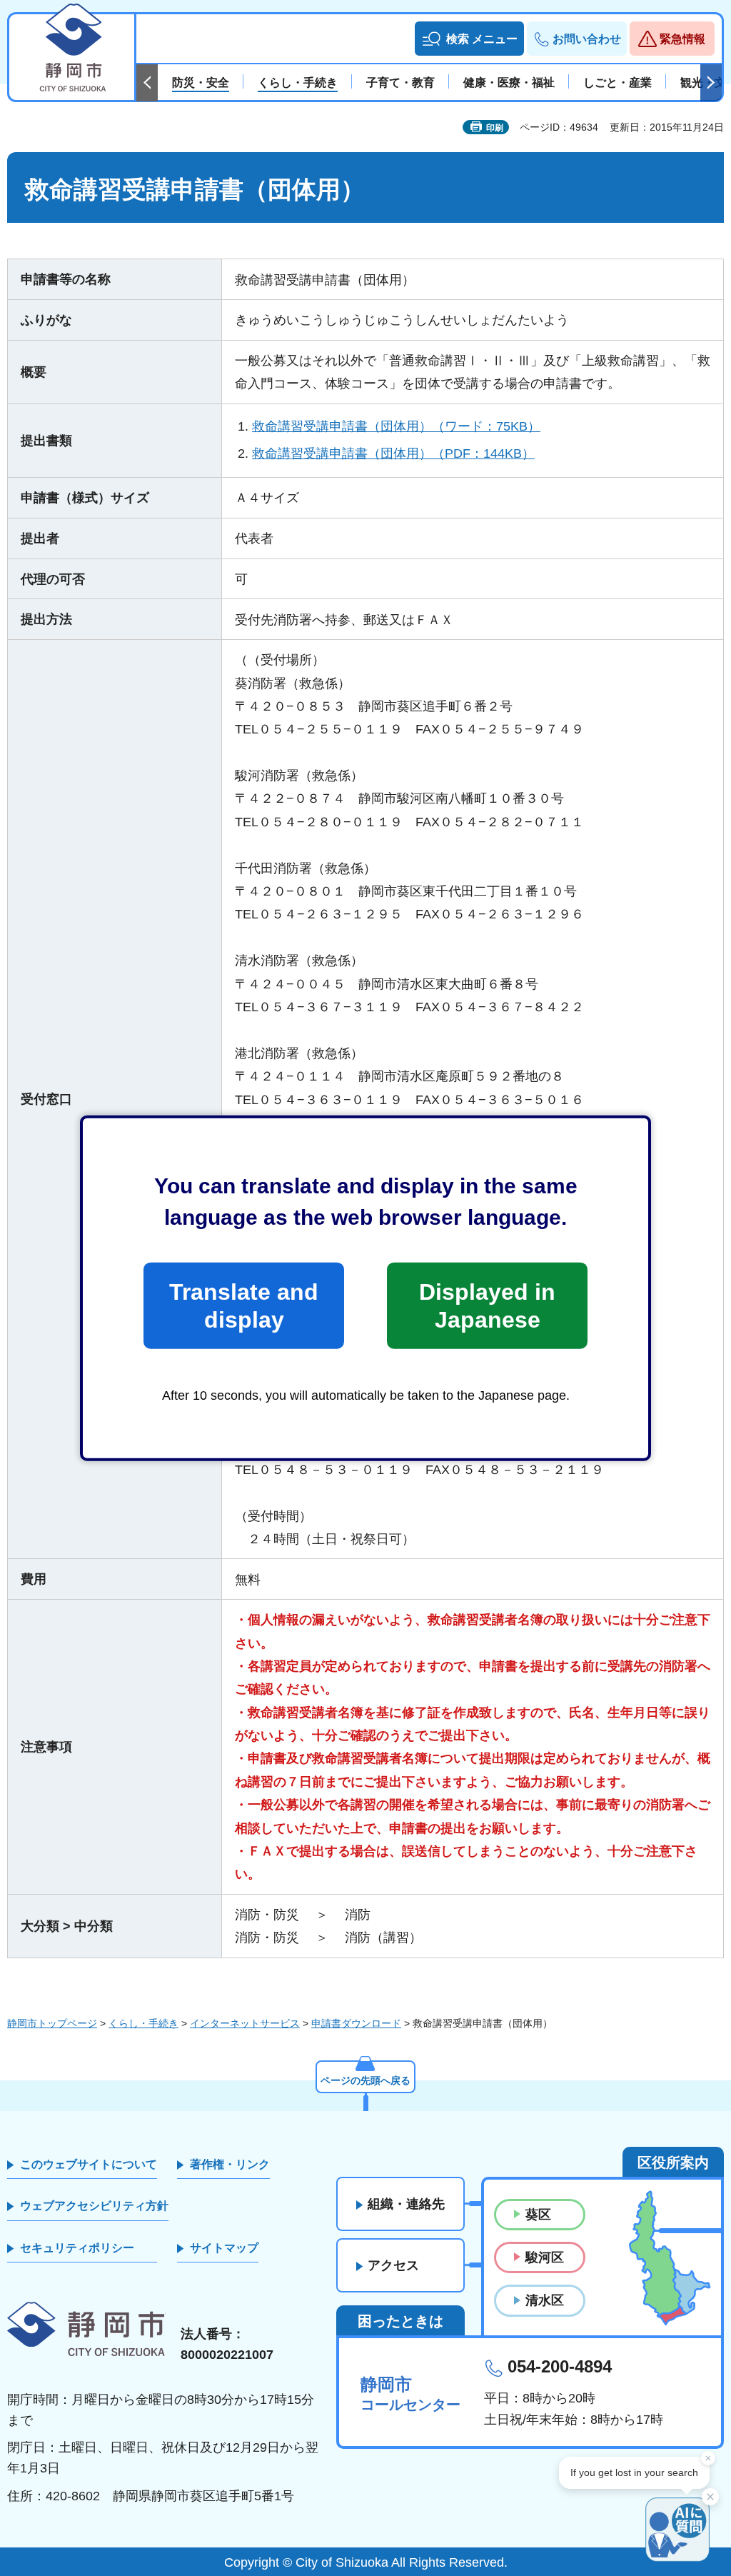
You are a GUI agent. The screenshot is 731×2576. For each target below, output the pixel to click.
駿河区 (545, 2257)
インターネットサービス (245, 2023)
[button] (469, 39)
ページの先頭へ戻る (365, 2080)
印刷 (495, 128)
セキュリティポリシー (77, 2248)
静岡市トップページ (52, 2023)
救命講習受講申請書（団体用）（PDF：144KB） (393, 453)
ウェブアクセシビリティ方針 (94, 2206)
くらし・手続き (143, 2023)
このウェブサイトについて (89, 2164)
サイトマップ (224, 2248)
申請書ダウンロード (356, 2023)
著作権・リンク (230, 2164)
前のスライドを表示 (147, 83)
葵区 (538, 2215)
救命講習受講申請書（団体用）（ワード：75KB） (396, 426)
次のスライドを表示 (711, 83)
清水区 (545, 2300)
